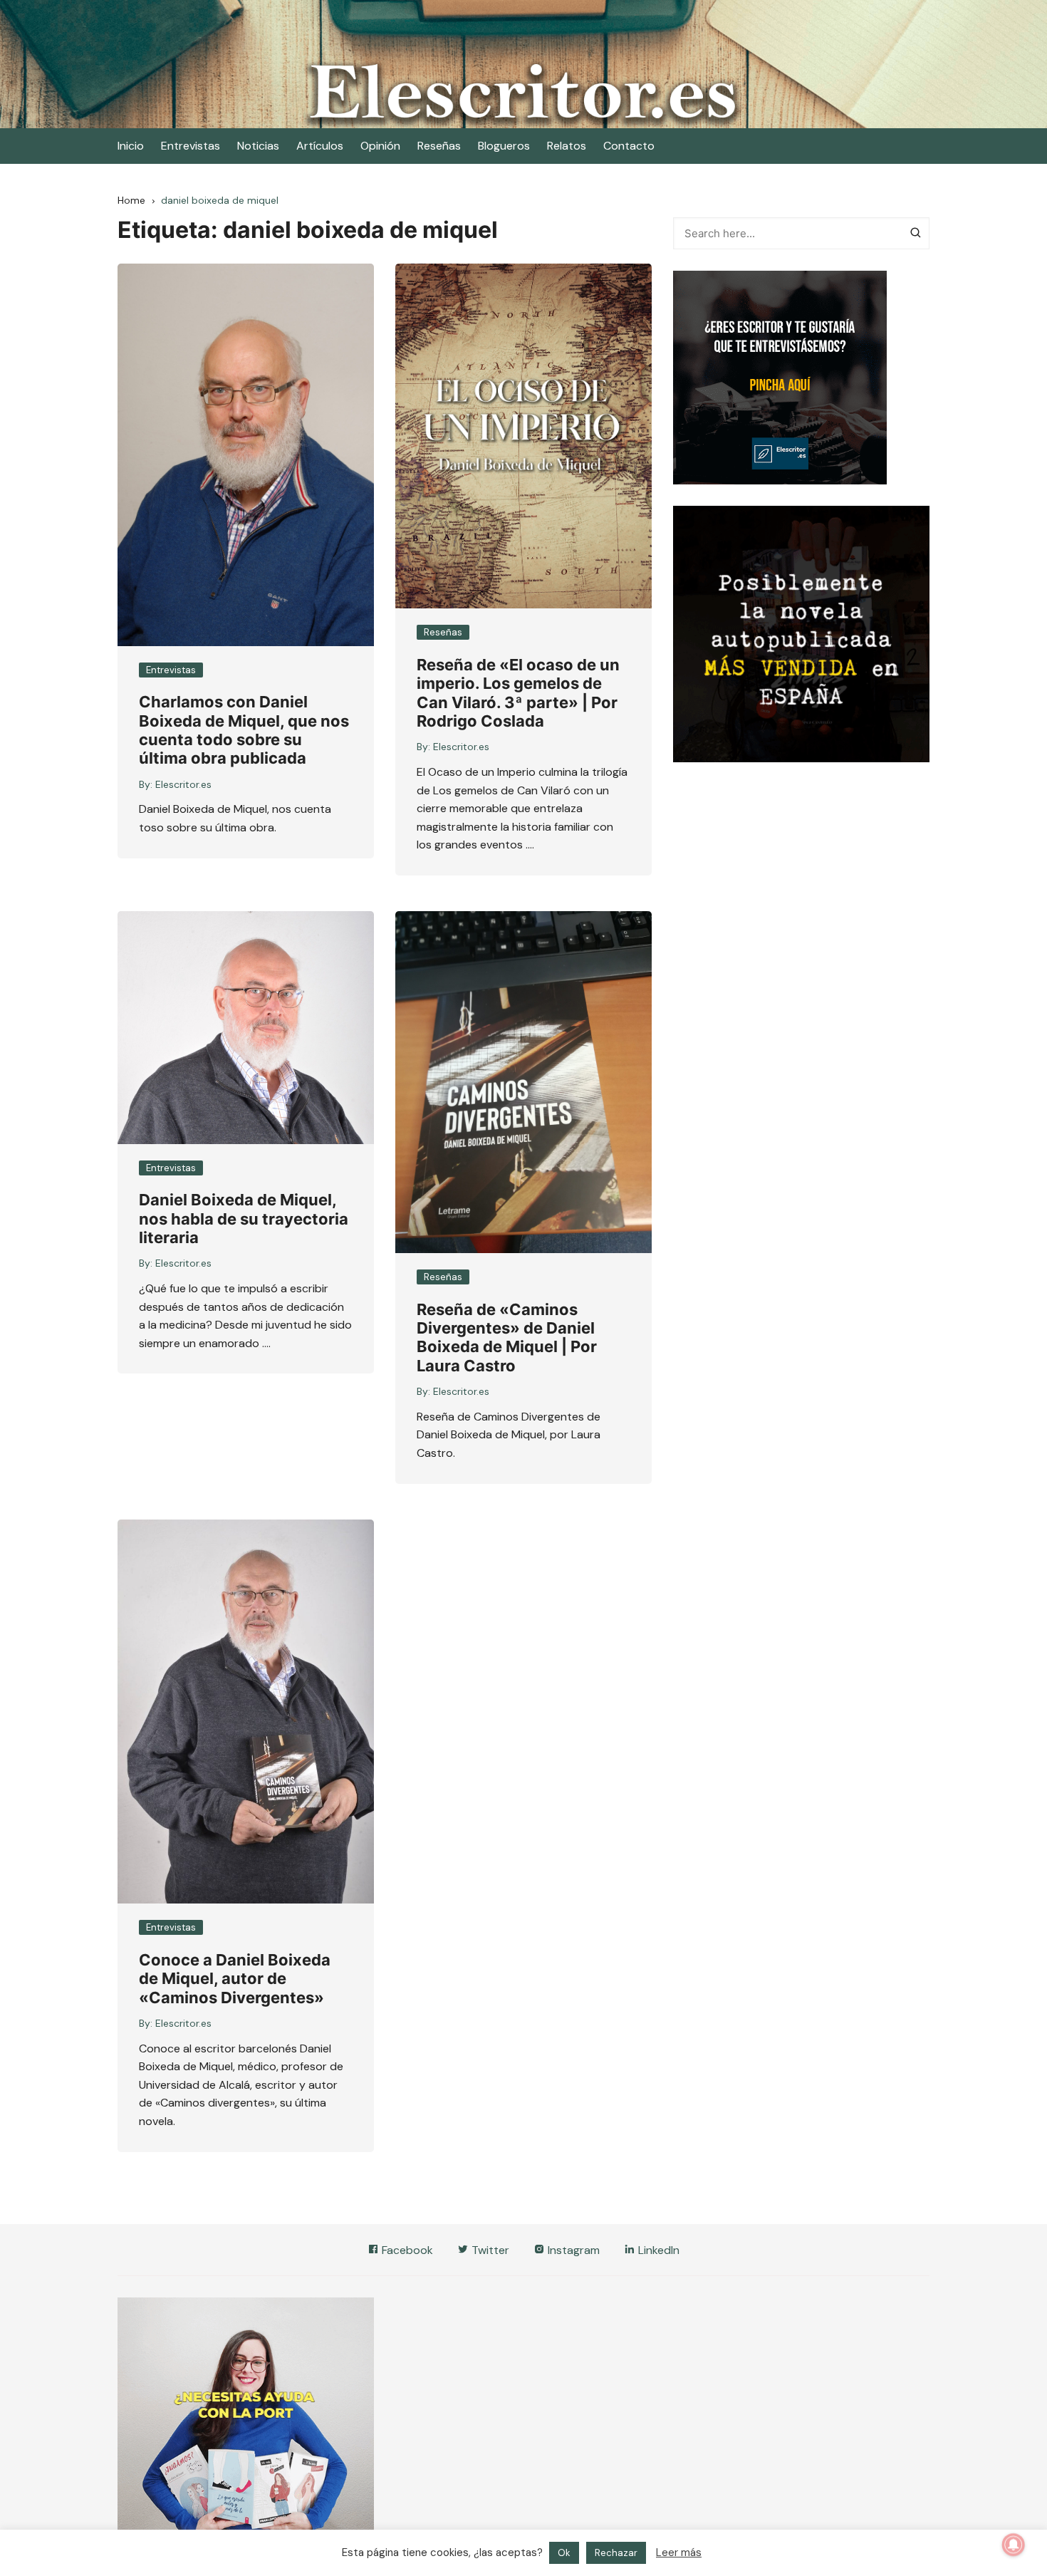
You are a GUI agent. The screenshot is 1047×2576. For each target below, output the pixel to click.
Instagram (572, 2250)
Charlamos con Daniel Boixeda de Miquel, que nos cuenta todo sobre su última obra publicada (244, 730)
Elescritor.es (183, 784)
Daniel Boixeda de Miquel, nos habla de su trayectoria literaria (244, 1219)
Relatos (567, 146)
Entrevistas (191, 146)
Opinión (380, 146)
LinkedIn (657, 2250)
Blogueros (504, 146)
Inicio (131, 146)
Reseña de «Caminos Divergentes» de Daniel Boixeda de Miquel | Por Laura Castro (507, 1338)
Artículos (320, 146)
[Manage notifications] (1014, 2545)
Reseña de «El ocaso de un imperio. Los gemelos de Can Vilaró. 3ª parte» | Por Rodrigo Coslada (518, 693)
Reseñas (439, 146)
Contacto (629, 146)
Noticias (258, 146)
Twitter (489, 2250)
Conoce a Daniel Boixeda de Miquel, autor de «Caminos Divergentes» (235, 1979)
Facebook (406, 2250)
